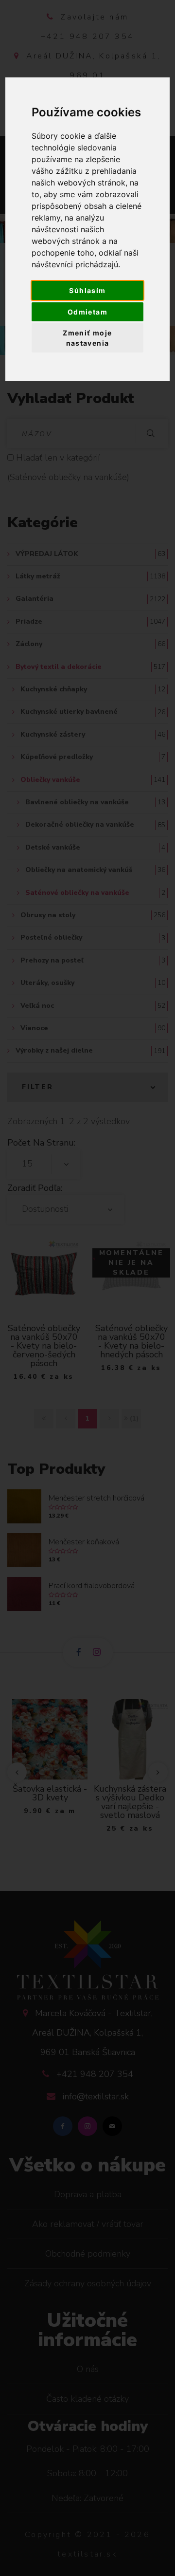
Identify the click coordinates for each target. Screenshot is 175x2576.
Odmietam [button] (87, 312)
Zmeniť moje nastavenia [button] (87, 338)
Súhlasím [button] (87, 290)
